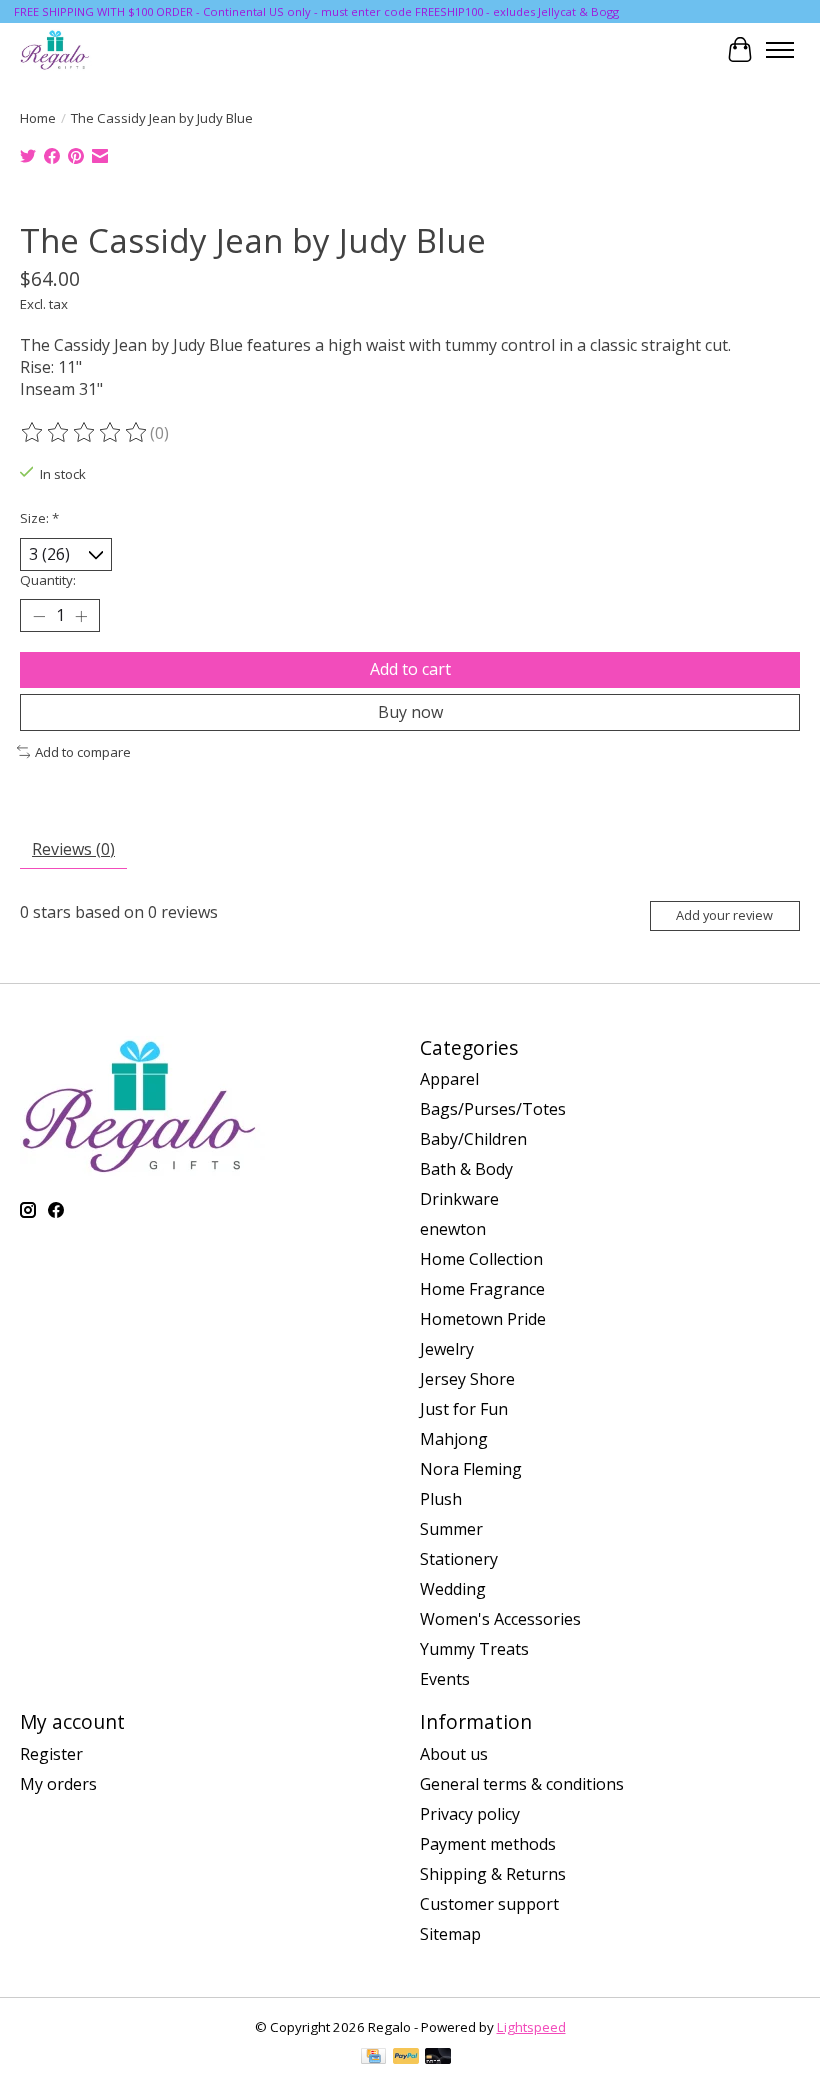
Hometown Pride (483, 1319)
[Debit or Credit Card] (438, 2058)
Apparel (449, 1079)
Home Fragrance (482, 1289)
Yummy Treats (474, 1649)
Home (38, 118)
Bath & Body (466, 1169)
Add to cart (410, 669)
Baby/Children (473, 1139)
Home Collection (481, 1259)
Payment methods (488, 1844)
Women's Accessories (500, 1619)
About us (454, 1754)
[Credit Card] (373, 2058)
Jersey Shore (467, 1379)
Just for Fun (464, 1409)
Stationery (459, 1559)
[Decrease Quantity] (39, 616)
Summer (451, 1529)
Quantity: (48, 580)
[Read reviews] (85, 433)
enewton (453, 1229)
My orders (58, 1784)
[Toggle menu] (780, 50)
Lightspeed (531, 2027)
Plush (441, 1499)
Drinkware (459, 1199)
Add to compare (83, 752)
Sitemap (450, 1934)
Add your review (724, 915)
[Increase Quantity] (81, 616)
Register (51, 1754)
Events (445, 1679)
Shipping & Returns (493, 1874)
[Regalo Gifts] (56, 49)
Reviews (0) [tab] (73, 849)
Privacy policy (470, 1814)
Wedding (453, 1589)
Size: (39, 518)
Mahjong (454, 1439)
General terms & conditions (522, 1784)
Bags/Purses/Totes (493, 1109)
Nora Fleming (471, 1469)
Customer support (489, 1904)
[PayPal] (406, 2058)
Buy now (410, 712)
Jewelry (447, 1349)
